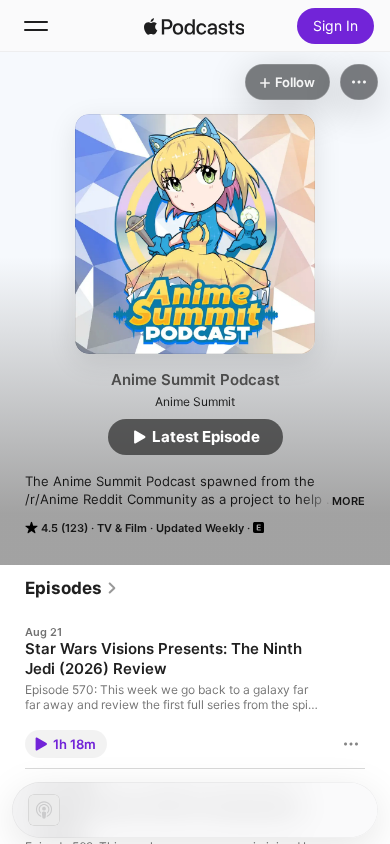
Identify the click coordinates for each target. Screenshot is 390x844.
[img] (194, 26)
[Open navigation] (36, 26)
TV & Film (122, 528)
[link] (71, 588)
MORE (348, 501)
